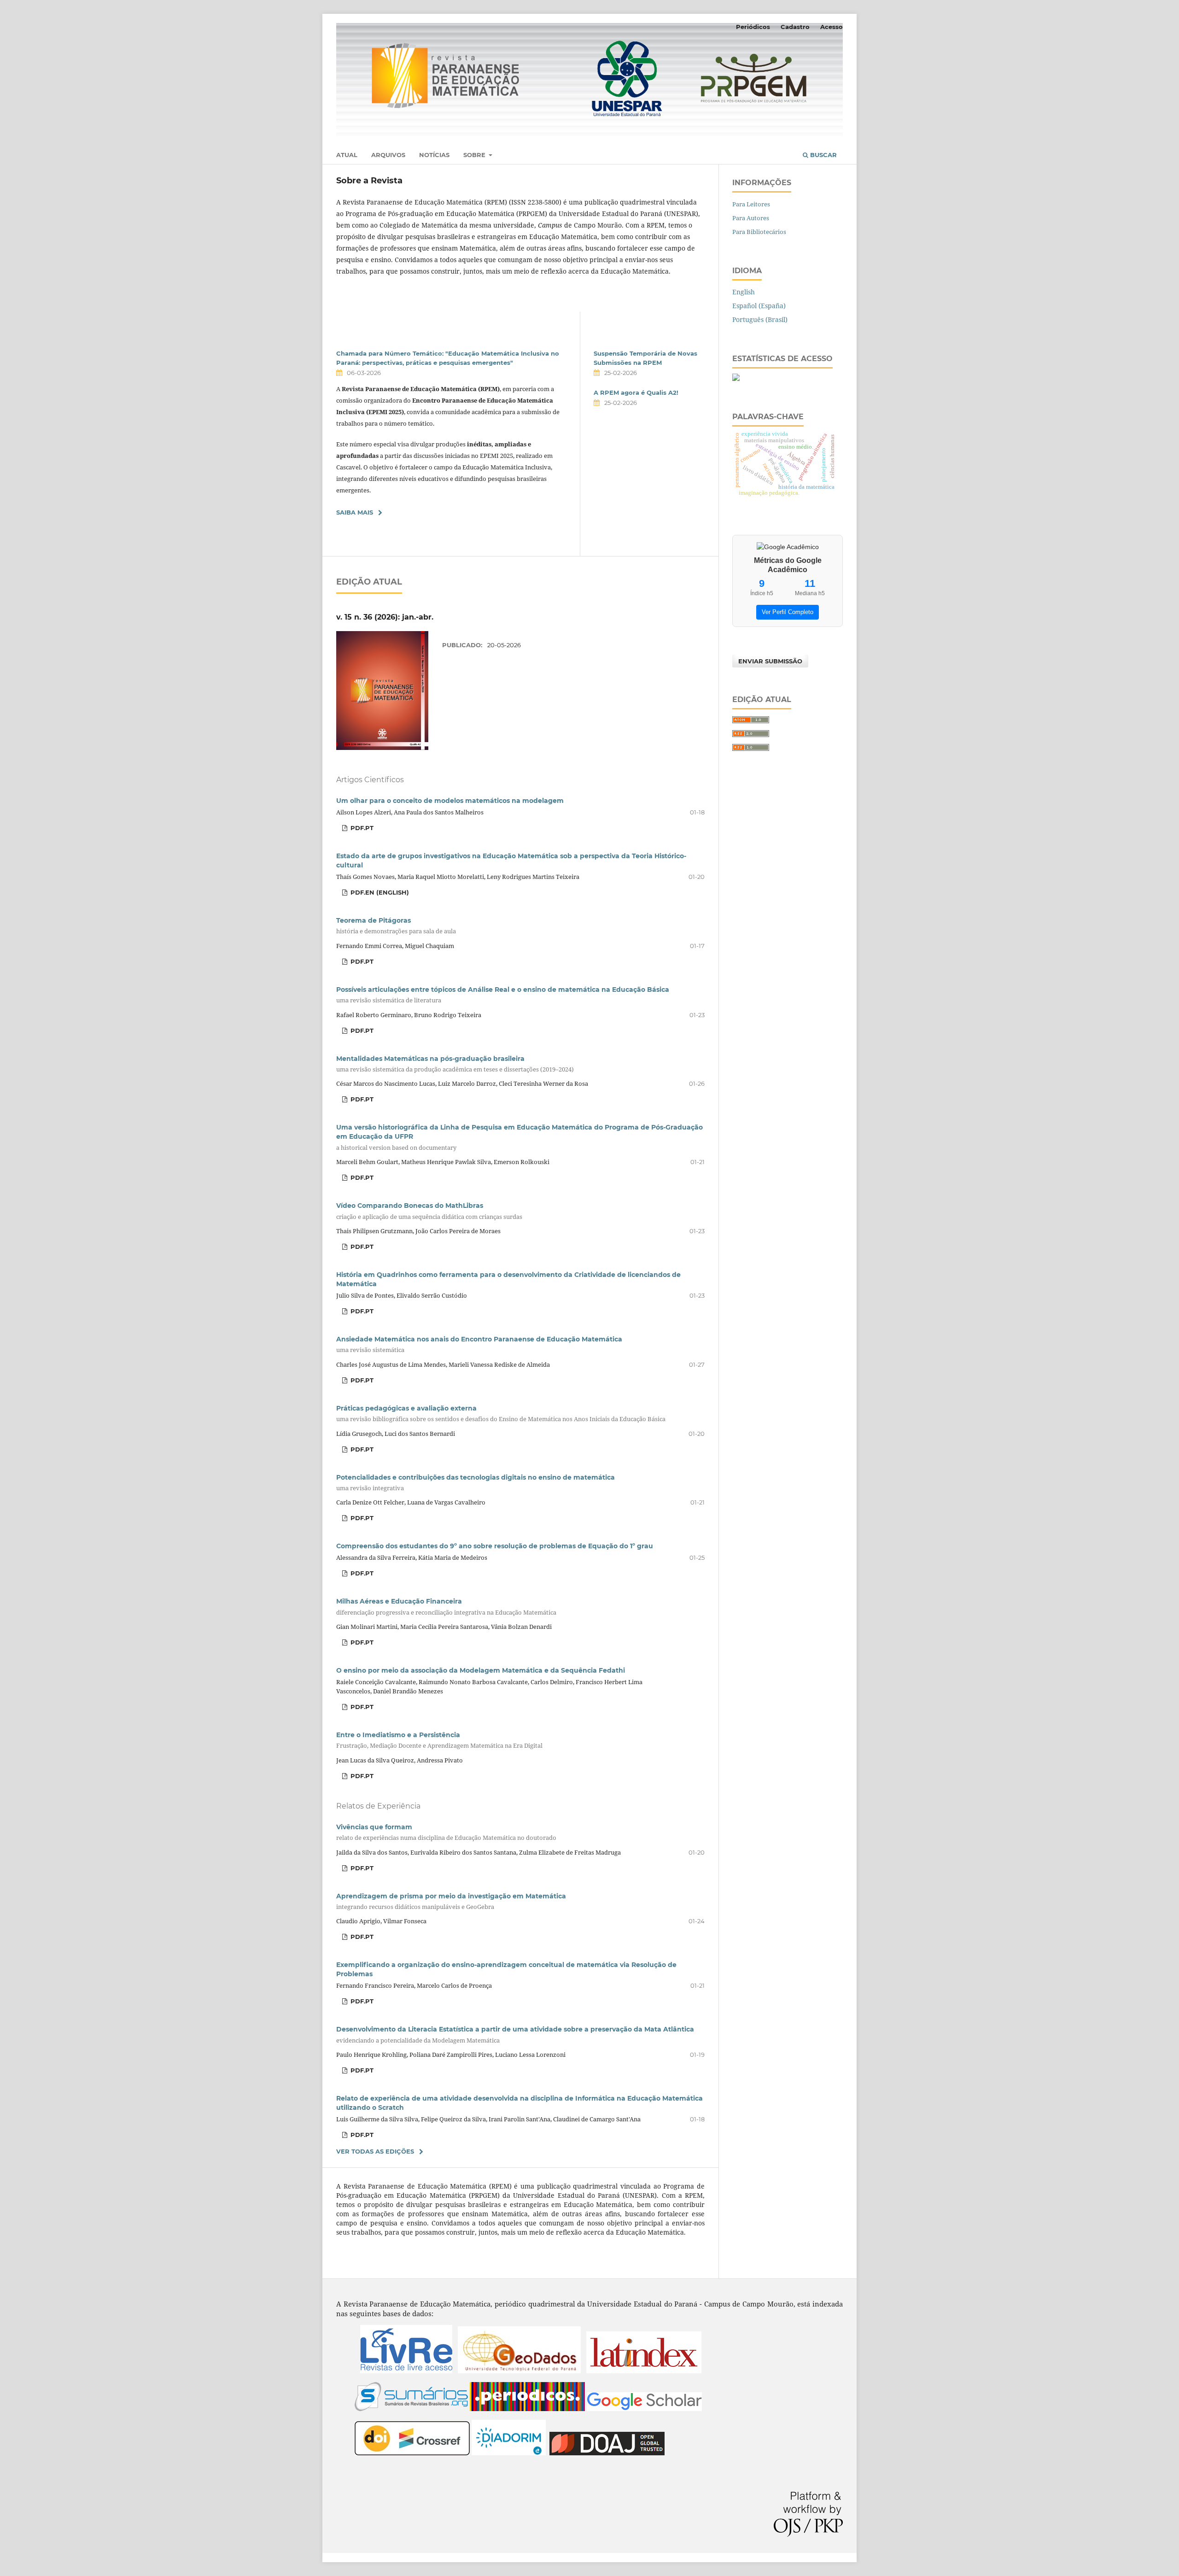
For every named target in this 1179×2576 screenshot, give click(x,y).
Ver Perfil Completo (788, 612)
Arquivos (388, 155)
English (744, 292)
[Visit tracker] (736, 378)
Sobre (475, 155)
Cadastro (795, 27)
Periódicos (753, 27)
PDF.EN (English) (379, 892)
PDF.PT (361, 828)
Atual (347, 155)
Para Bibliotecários (759, 232)
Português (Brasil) (760, 319)
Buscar (823, 155)
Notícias (434, 155)
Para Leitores (751, 204)
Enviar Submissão (770, 661)
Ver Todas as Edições (375, 2151)
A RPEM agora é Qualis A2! (636, 392)
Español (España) (759, 306)
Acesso (832, 27)
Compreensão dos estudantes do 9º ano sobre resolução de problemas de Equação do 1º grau (495, 1546)
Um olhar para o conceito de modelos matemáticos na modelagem (450, 801)
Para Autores (751, 218)
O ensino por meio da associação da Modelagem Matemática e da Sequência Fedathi (481, 1670)
